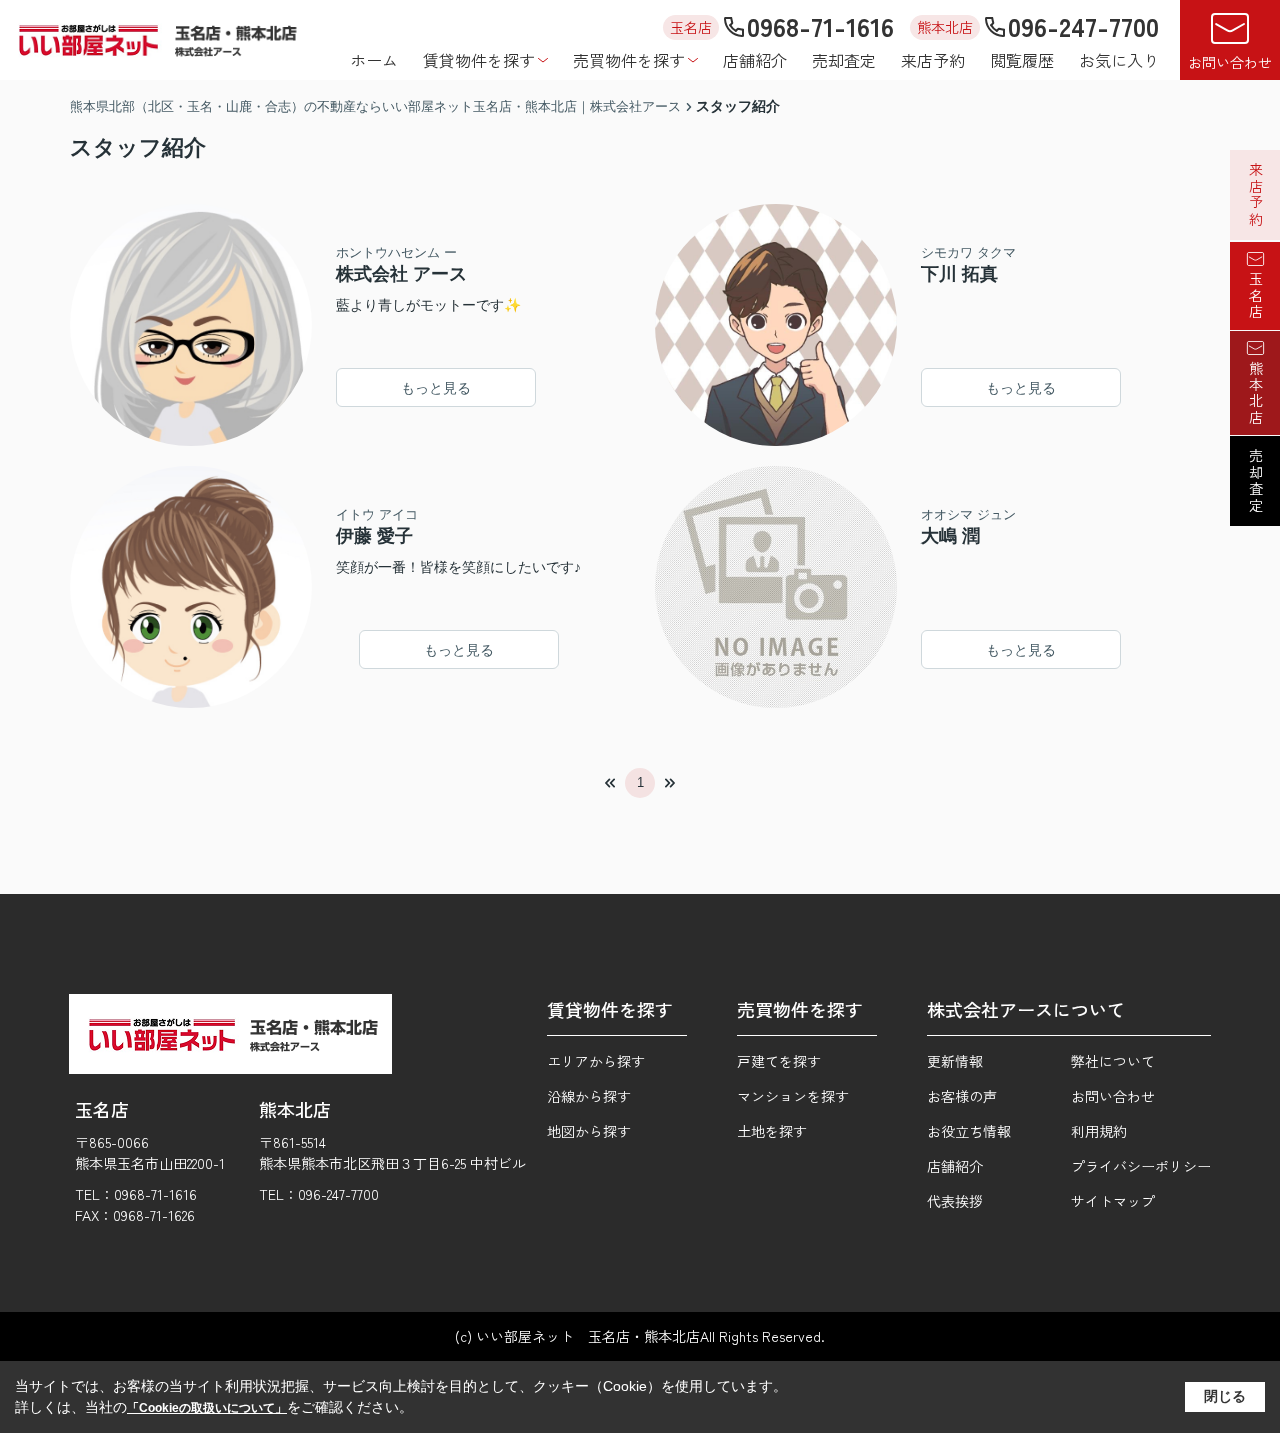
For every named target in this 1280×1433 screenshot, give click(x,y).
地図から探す (589, 1131)
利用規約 (1099, 1131)
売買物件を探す (629, 60)
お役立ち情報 (969, 1131)
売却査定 (844, 60)
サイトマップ (1113, 1201)
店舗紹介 (755, 60)
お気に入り (1119, 60)
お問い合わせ (1230, 62)
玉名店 (1256, 296)
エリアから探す (596, 1061)
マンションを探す (793, 1096)
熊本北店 (1256, 393)
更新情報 (955, 1061)
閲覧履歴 (1022, 60)
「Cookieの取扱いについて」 (207, 1408)
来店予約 (933, 60)
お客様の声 (962, 1096)
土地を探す (772, 1131)
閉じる (1225, 1396)
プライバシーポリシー (1141, 1166)
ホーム (374, 60)
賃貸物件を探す (479, 60)
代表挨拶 (955, 1201)
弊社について (1113, 1061)
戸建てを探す (779, 1061)
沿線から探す (589, 1096)
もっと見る (436, 388)
